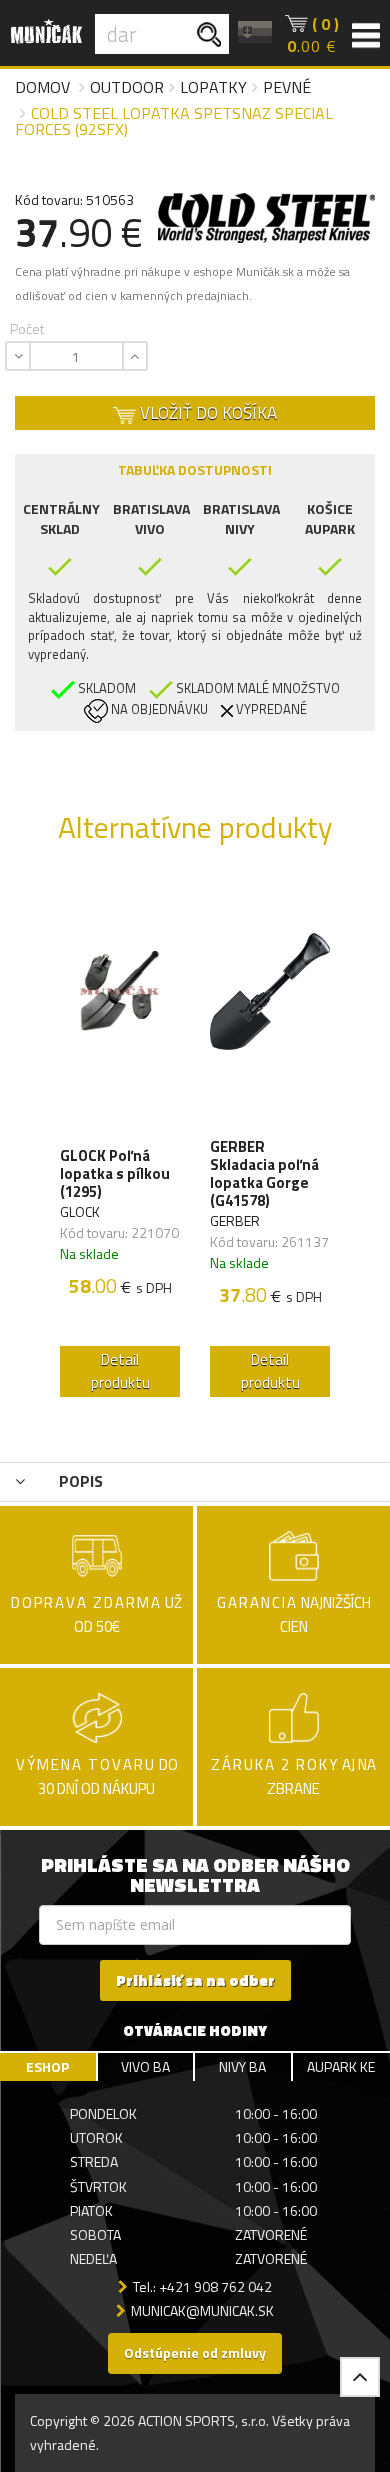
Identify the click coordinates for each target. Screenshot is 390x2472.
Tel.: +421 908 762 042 (202, 2286)
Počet (27, 328)
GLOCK (80, 1211)
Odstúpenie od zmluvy (195, 2352)
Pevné (287, 87)
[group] (120, 1143)
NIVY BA (242, 2066)
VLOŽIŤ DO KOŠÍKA (206, 413)
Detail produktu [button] (120, 1371)
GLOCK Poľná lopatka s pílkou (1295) (115, 1174)
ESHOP (47, 2066)
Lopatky (213, 87)
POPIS (79, 1481)
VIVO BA (145, 2066)
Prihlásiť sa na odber (195, 1980)
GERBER (235, 1220)
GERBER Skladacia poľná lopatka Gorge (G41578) (264, 1174)
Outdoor (127, 87)
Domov (42, 87)
